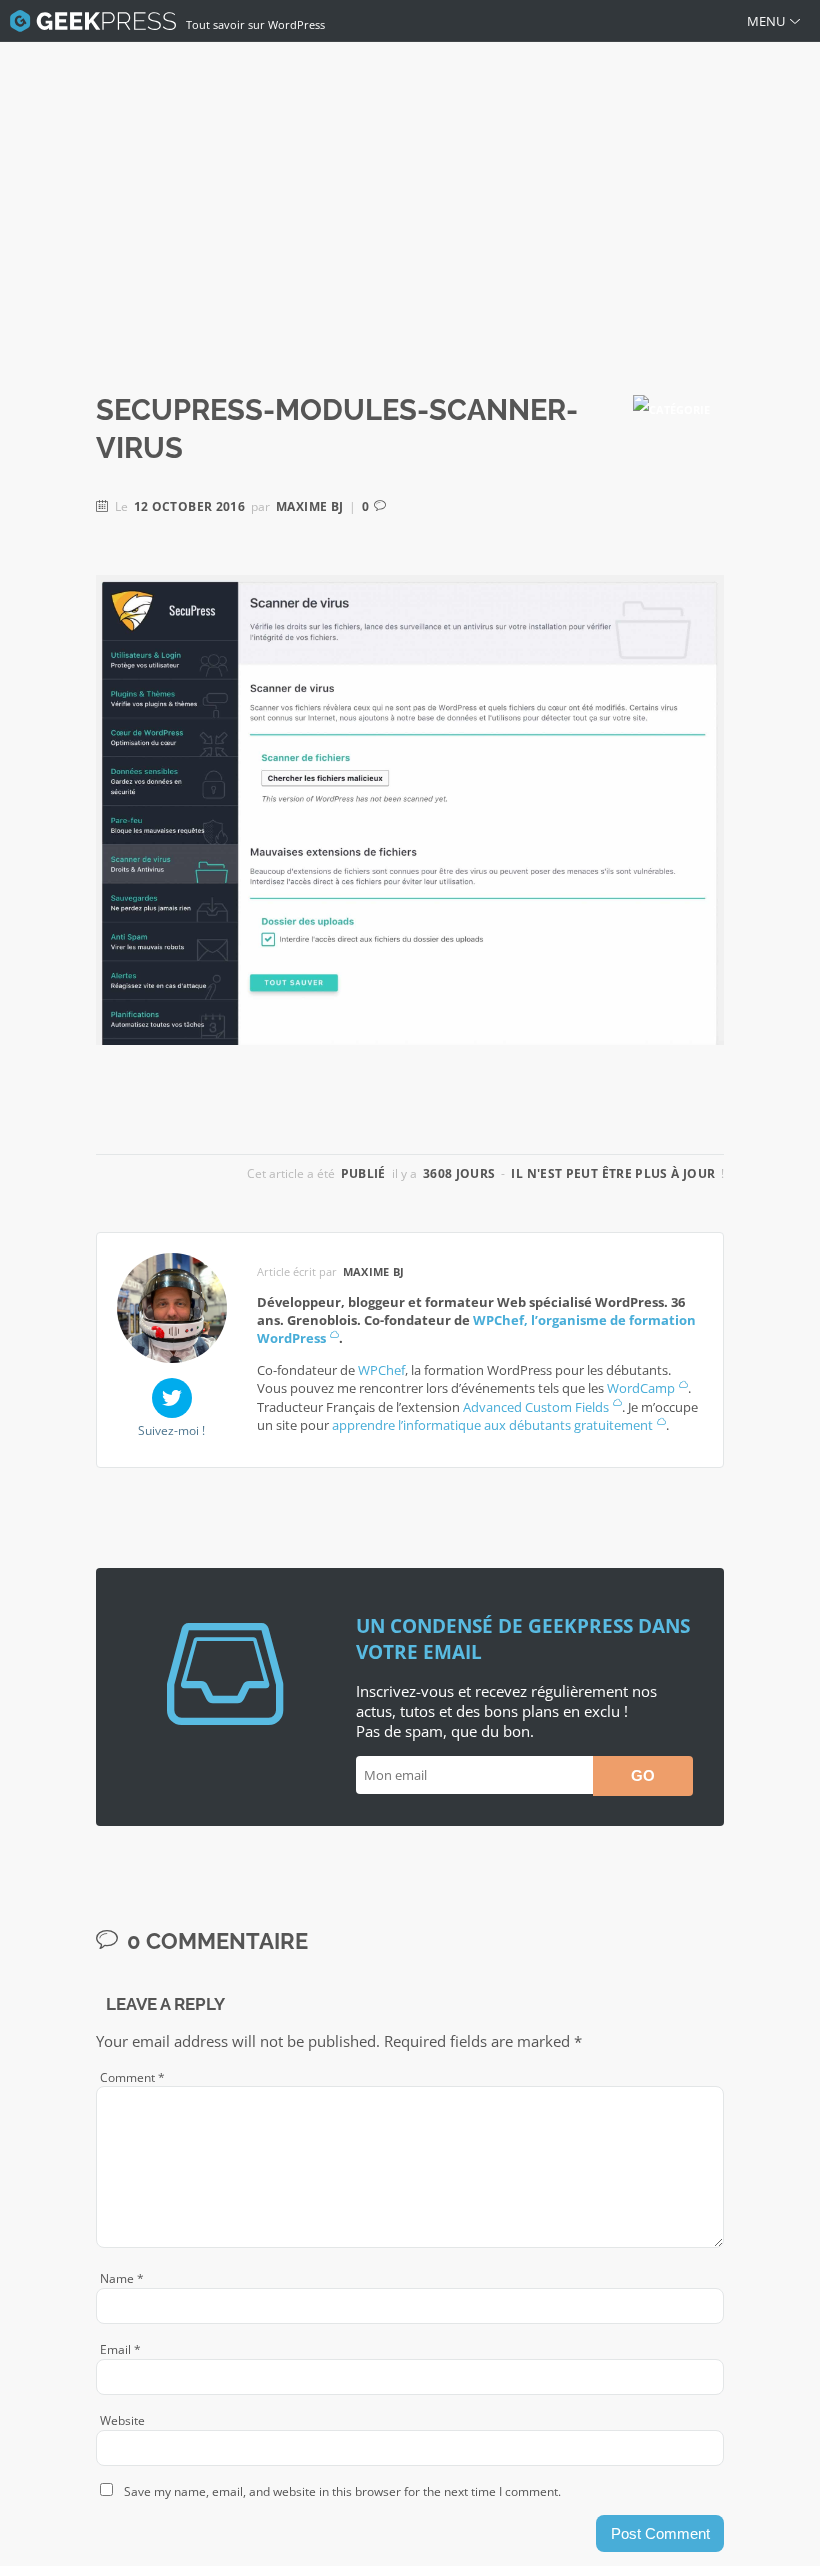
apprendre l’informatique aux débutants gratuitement (492, 1425)
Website (122, 2420)
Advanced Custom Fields (536, 1407)
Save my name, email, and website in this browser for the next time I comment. (342, 2491)
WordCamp (641, 1388)
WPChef (381, 1370)
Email (120, 2349)
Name (122, 2278)
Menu (766, 21)
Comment (132, 2077)
